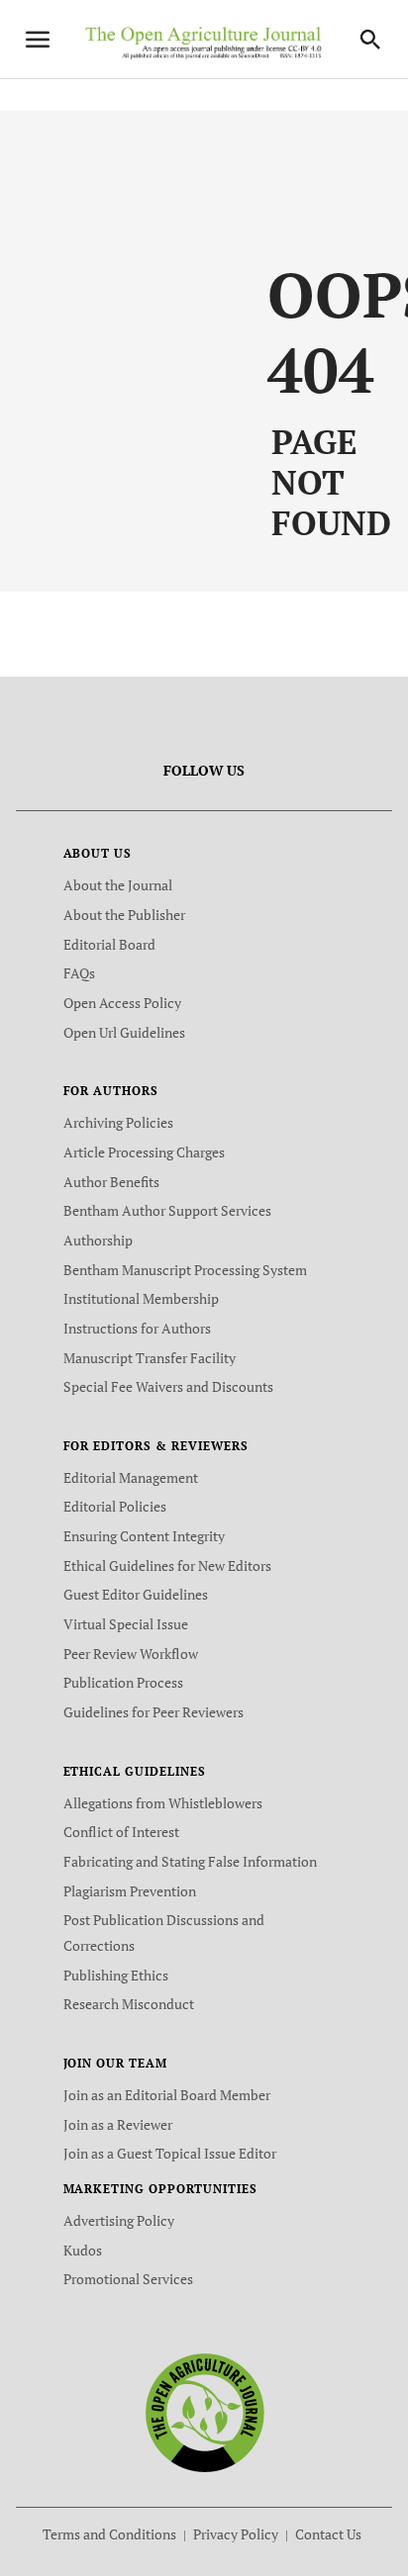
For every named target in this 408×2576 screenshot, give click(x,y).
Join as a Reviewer (118, 2124)
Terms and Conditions (109, 2534)
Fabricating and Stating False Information (190, 1861)
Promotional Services (128, 2279)
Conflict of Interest (121, 1832)
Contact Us (328, 2534)
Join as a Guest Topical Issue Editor (170, 2153)
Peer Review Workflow (131, 1654)
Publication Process (123, 1682)
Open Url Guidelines (124, 1032)
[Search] (370, 40)
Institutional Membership (141, 1298)
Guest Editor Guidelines (136, 1594)
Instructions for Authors (137, 1328)
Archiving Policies (118, 1122)
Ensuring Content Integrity (144, 1536)
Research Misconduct (129, 2004)
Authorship (98, 1240)
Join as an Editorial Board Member (167, 2095)
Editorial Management (131, 1477)
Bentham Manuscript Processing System (185, 1270)
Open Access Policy (122, 1003)
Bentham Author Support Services (167, 1210)
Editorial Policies (115, 1506)
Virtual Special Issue (126, 1624)
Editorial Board (109, 944)
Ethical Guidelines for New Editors (167, 1565)
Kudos (83, 2250)
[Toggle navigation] (38, 40)
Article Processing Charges (144, 1152)
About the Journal (118, 885)
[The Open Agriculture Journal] (204, 2411)
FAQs (79, 973)
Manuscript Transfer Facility (150, 1358)
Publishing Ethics (116, 1975)
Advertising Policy (119, 2220)
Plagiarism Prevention (130, 1891)
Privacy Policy (236, 2534)
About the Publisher (124, 915)
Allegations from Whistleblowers (163, 1803)
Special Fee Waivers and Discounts (168, 1386)
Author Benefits (111, 1182)
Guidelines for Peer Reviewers (153, 1712)
